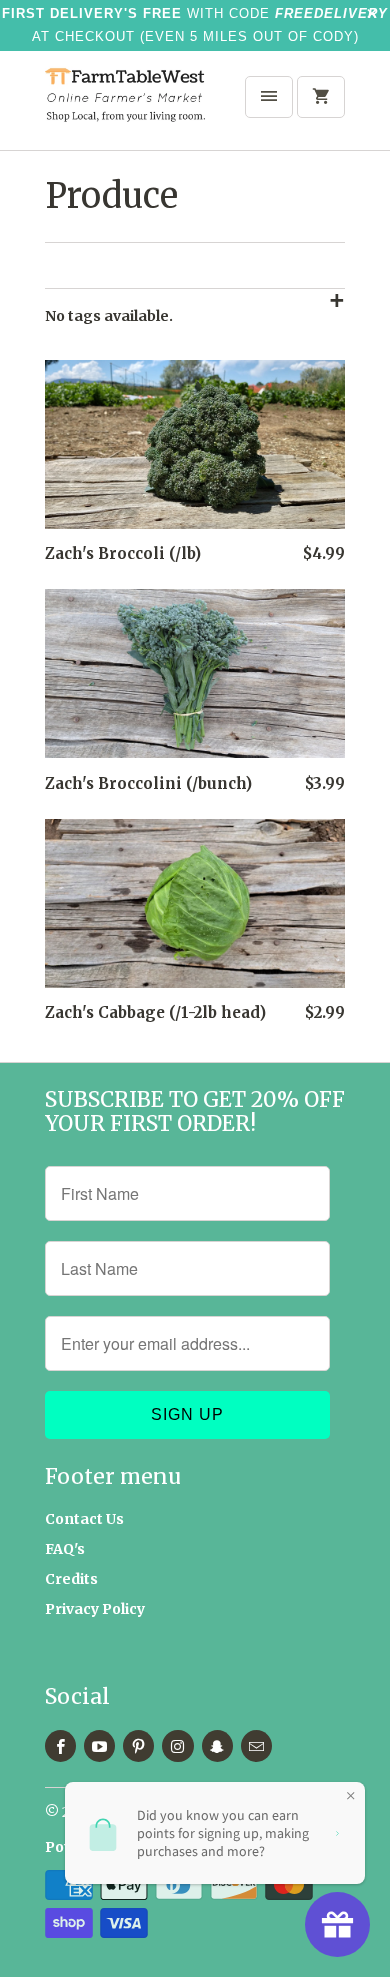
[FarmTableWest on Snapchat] (217, 1746)
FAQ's (65, 1549)
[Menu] (269, 97)
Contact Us (84, 1519)
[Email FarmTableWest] (256, 1746)
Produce (111, 196)
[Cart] (321, 97)
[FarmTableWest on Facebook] (60, 1746)
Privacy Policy (95, 1609)
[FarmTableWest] (125, 108)
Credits (71, 1579)
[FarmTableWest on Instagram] (177, 1746)
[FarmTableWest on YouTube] (99, 1746)
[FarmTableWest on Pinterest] (138, 1746)
